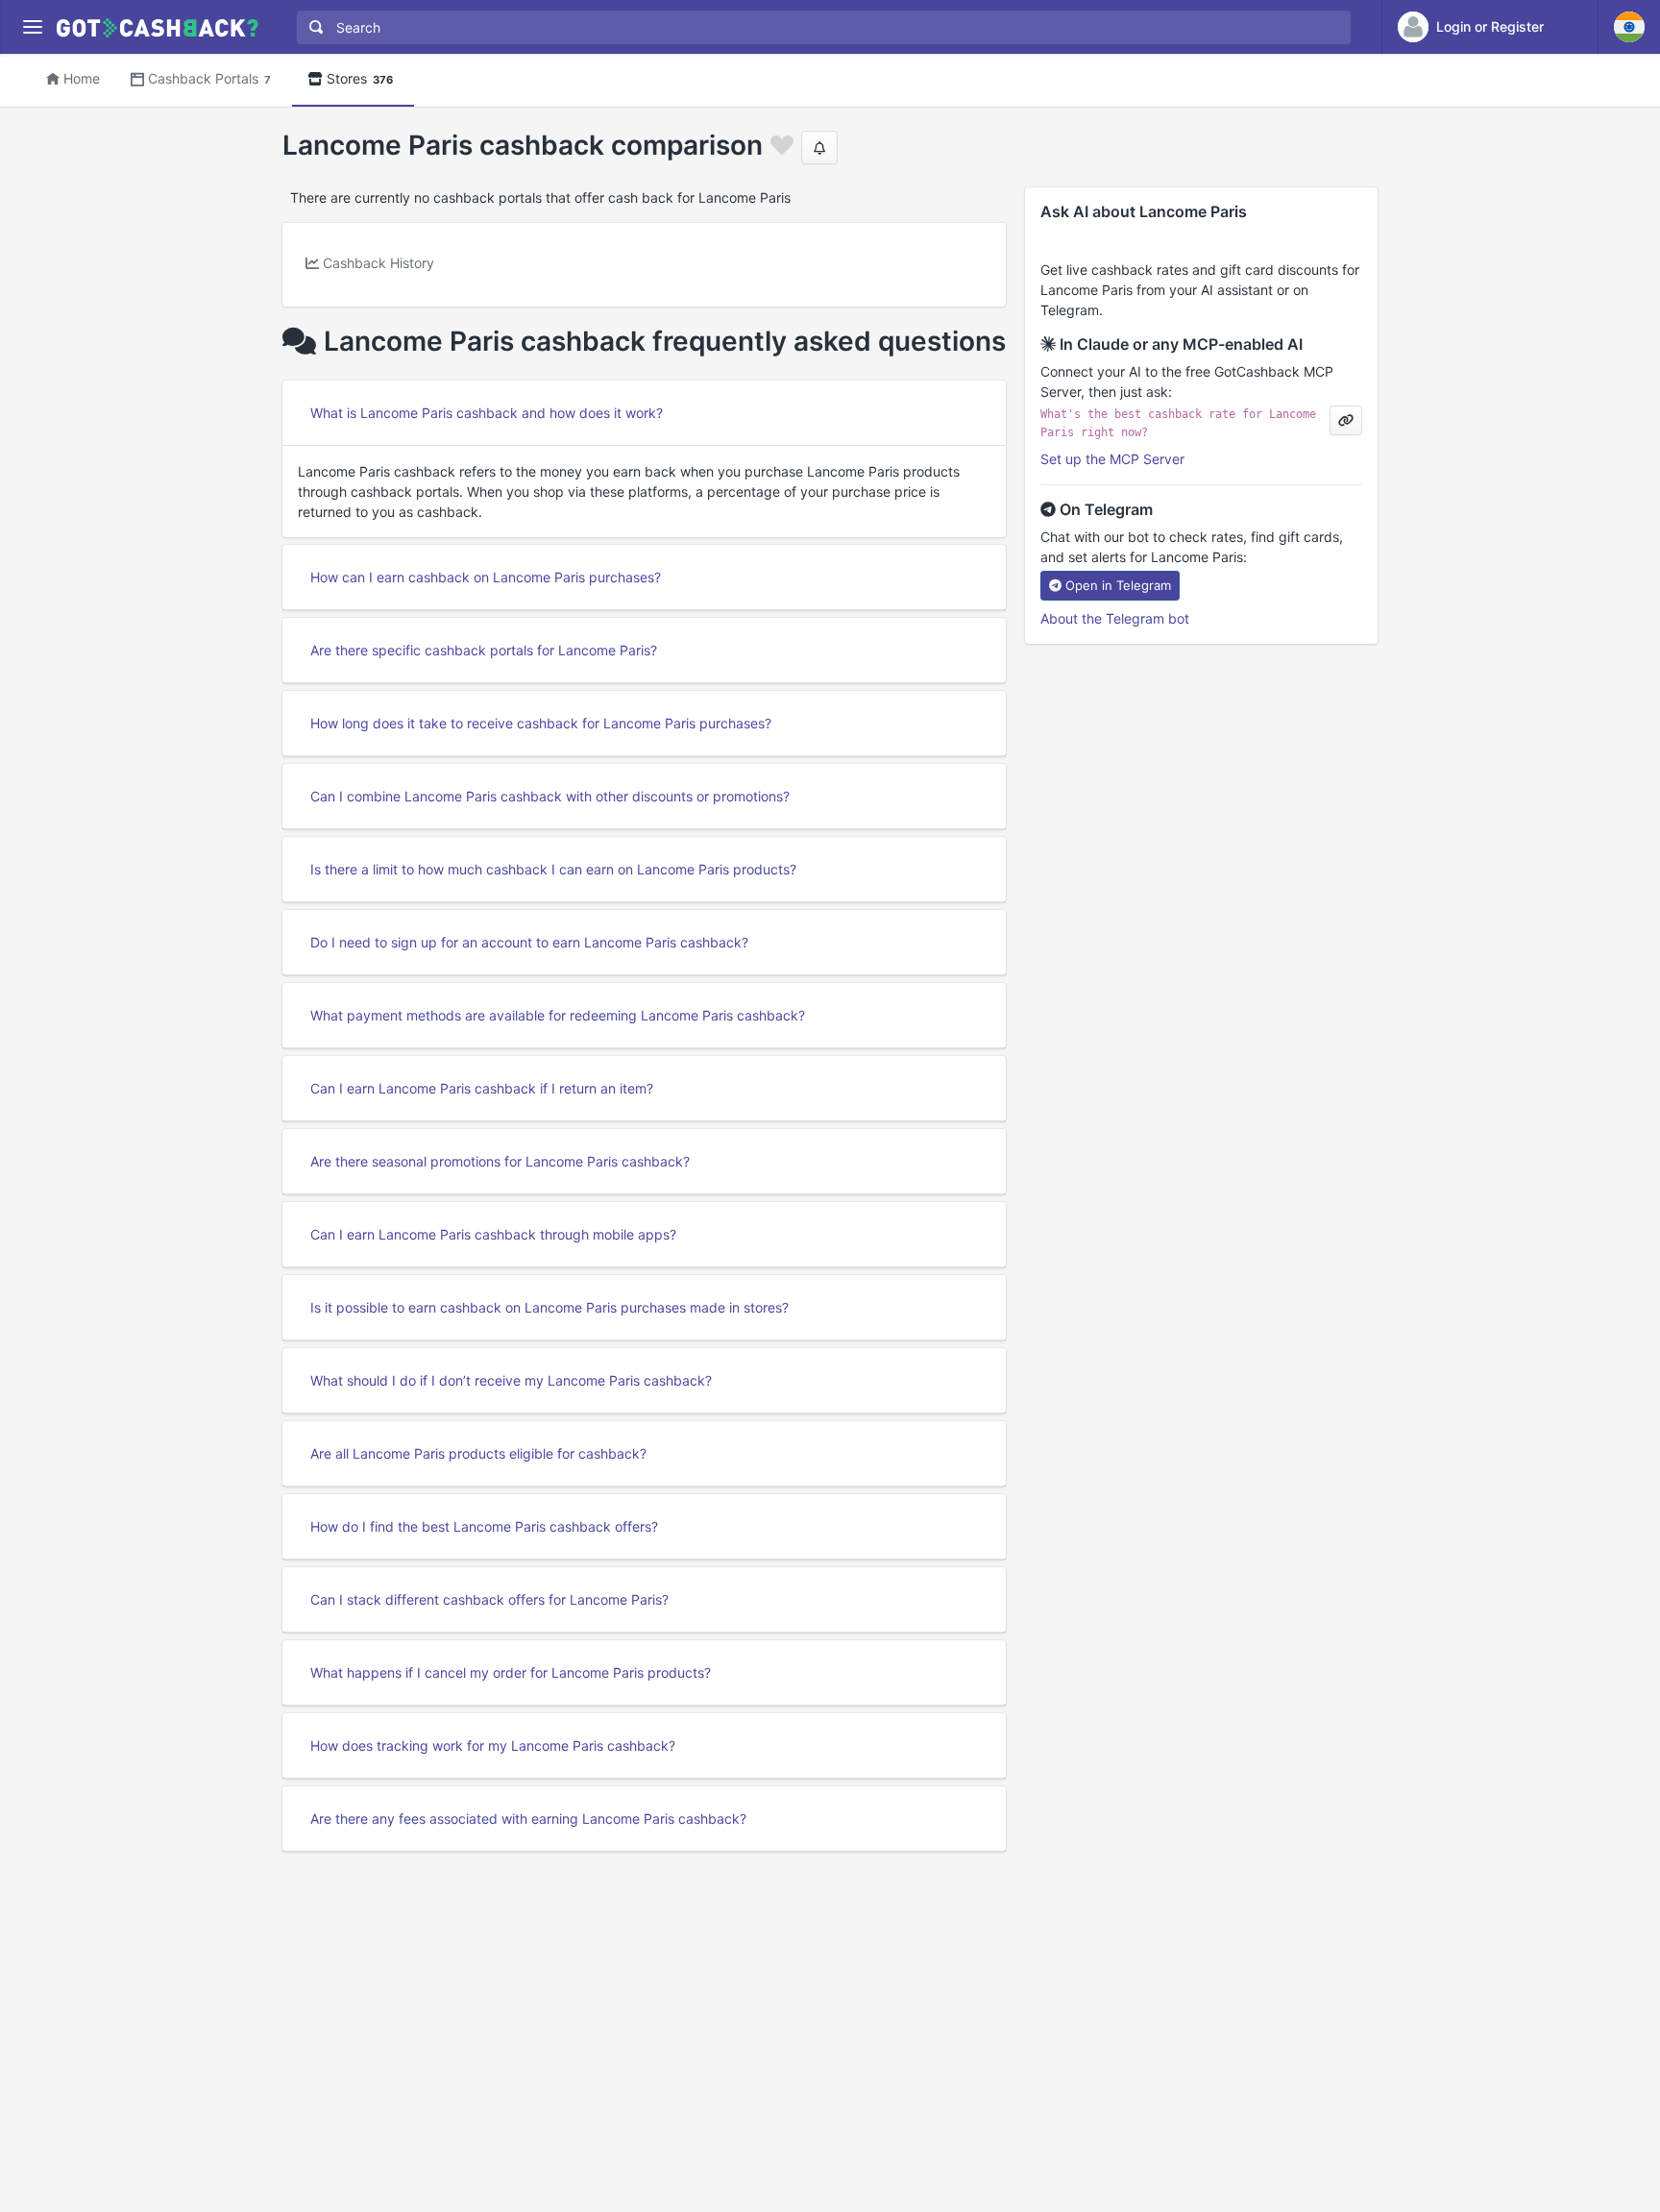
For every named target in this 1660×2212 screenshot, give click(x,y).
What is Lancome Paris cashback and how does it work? (487, 413)
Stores (360, 78)
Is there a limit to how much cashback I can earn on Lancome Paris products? (553, 869)
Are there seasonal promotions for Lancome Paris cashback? (500, 1161)
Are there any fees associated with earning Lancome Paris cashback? (528, 1819)
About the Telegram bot (1115, 618)
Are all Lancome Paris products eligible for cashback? (478, 1453)
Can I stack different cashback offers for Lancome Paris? (489, 1599)
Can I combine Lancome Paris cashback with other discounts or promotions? (550, 796)
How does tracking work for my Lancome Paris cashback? (493, 1745)
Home (82, 78)
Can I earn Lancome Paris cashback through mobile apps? (493, 1234)
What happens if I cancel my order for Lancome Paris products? (511, 1672)
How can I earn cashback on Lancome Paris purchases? (486, 577)
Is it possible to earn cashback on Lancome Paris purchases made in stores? (549, 1307)
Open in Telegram (1118, 585)
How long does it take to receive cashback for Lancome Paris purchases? (541, 723)
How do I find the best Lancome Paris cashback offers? (484, 1526)
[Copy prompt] (1346, 420)
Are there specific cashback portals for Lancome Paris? (484, 650)
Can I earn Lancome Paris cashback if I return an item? (482, 1088)
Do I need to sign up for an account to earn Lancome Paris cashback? (529, 942)
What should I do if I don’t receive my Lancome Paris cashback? (511, 1380)
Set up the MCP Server (1112, 459)
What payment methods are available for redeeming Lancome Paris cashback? (558, 1015)
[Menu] (32, 27)
